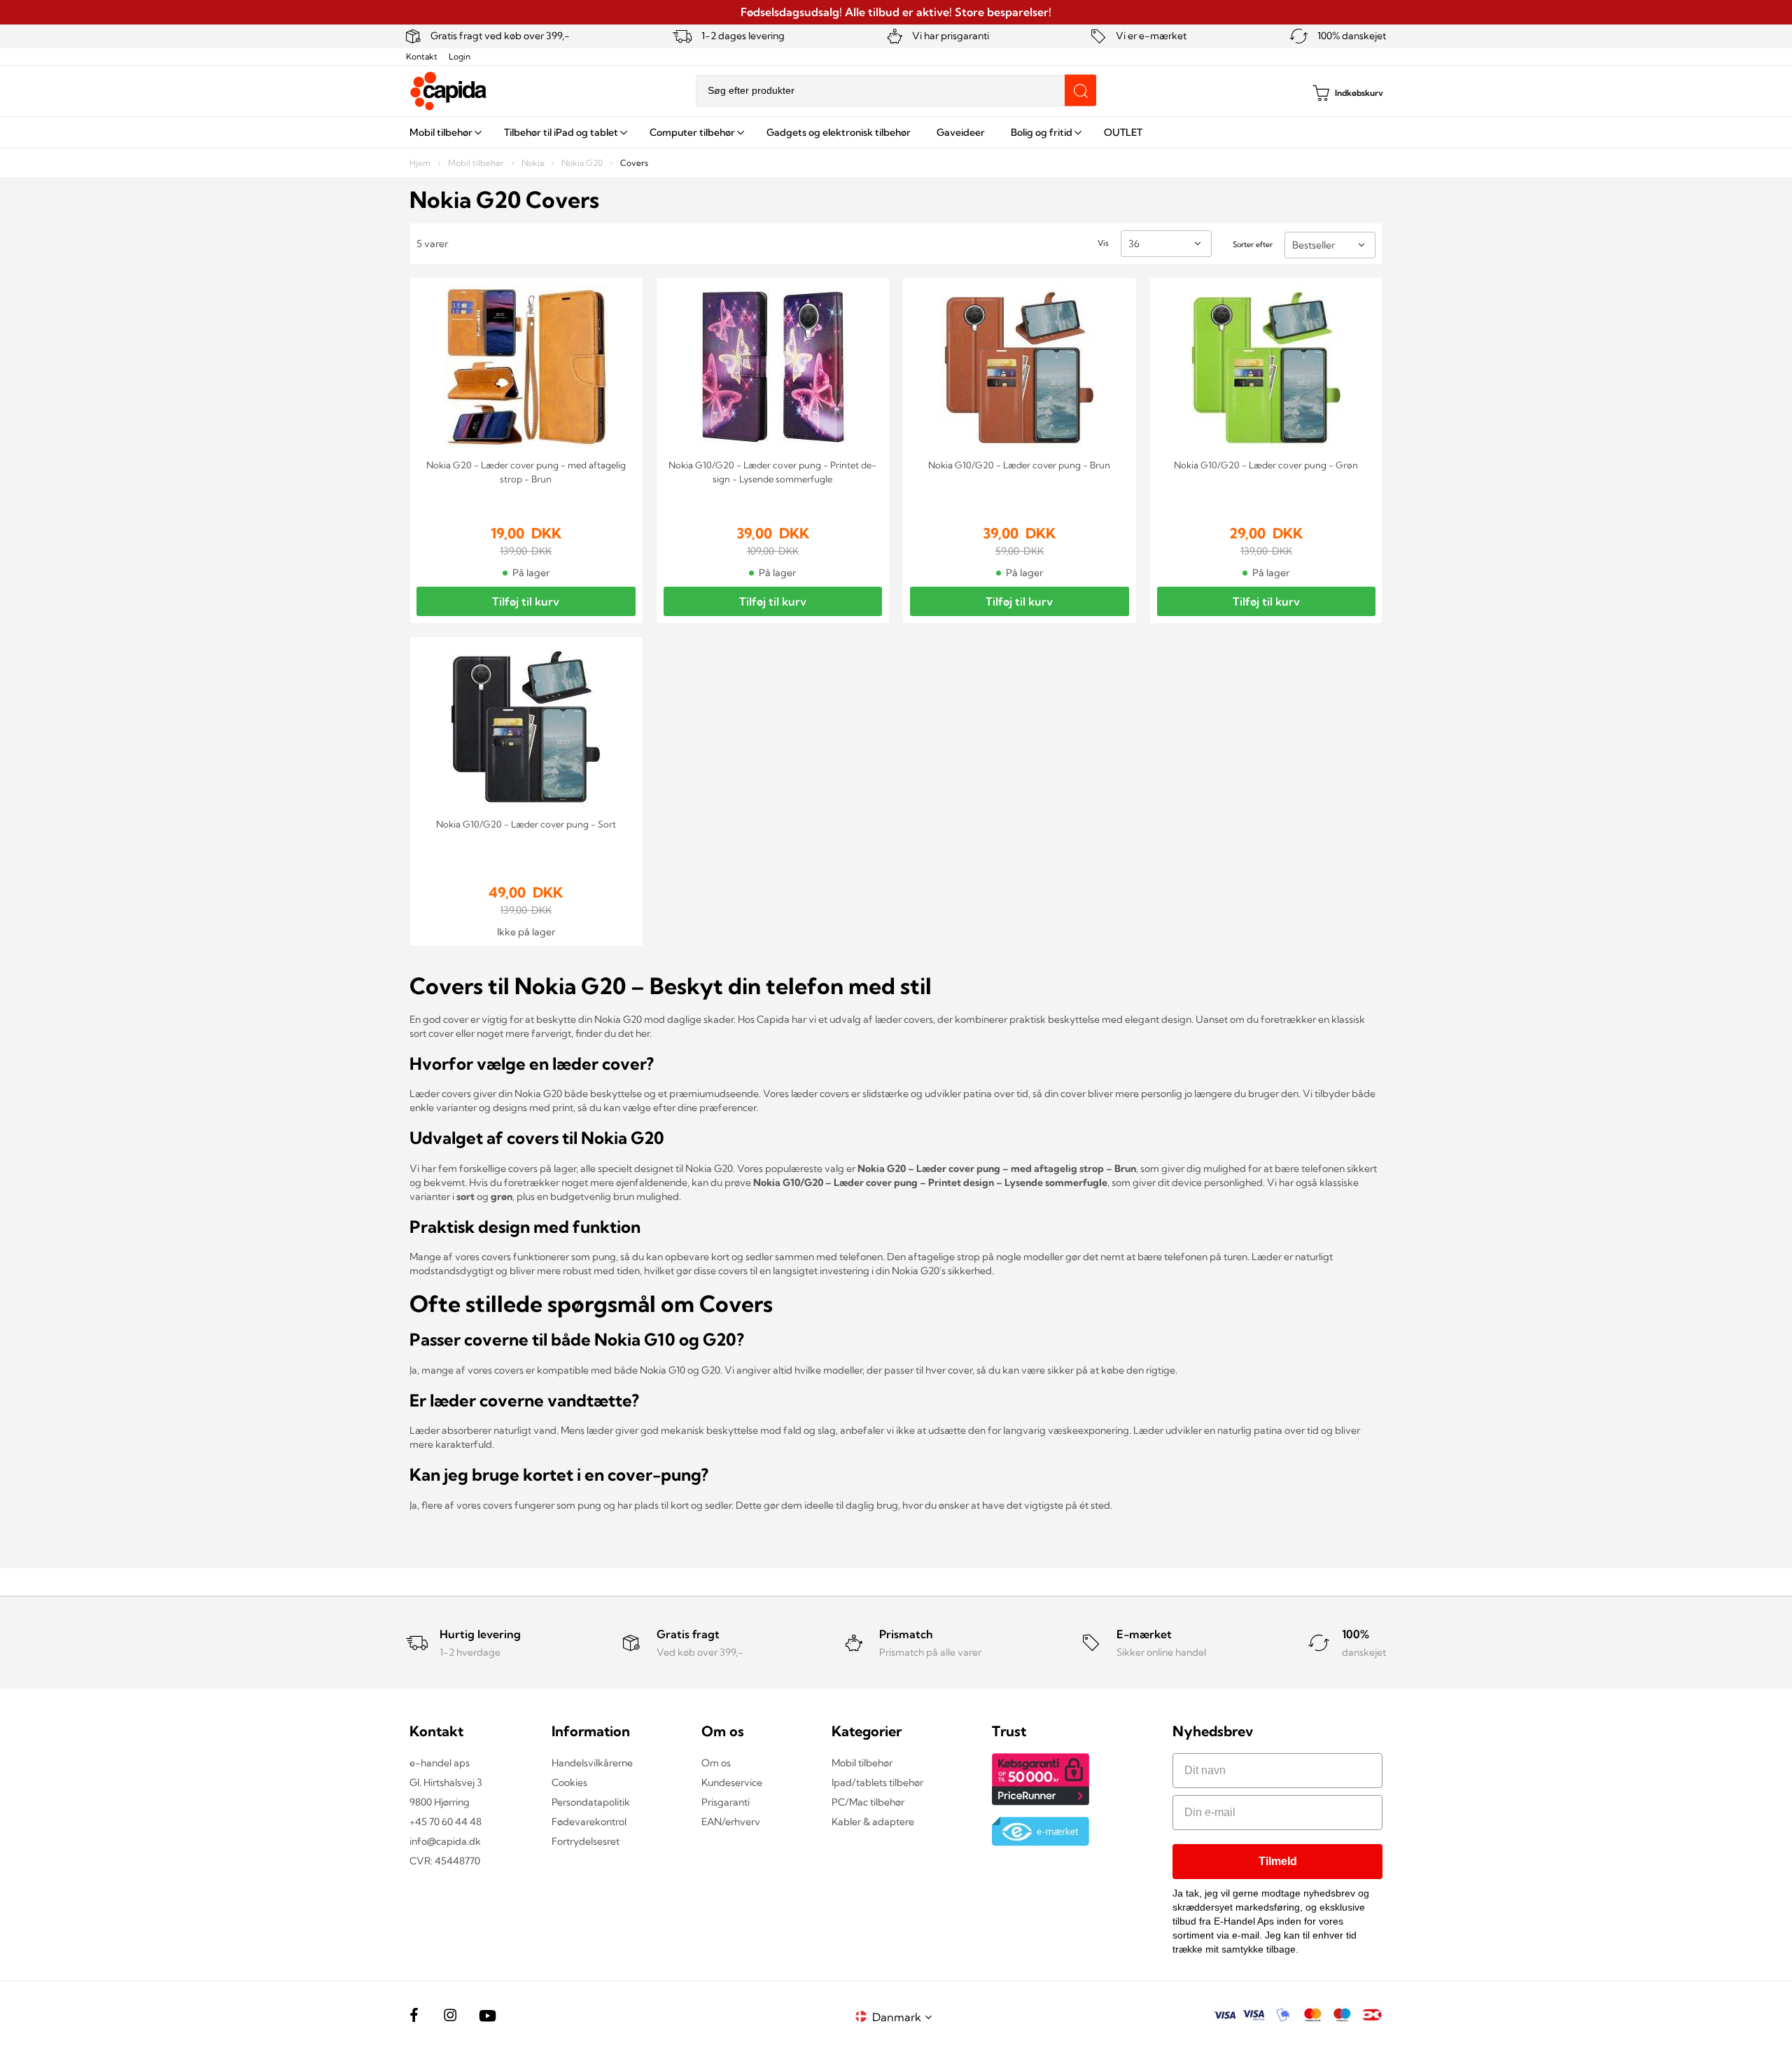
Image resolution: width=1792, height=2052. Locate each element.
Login (460, 56)
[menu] (896, 132)
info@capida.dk (445, 1841)
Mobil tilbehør (477, 163)
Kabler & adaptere (873, 1822)
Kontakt (422, 56)
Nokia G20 (583, 163)
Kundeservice (732, 1782)
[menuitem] (444, 132)
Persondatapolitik (591, 1802)
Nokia (534, 163)
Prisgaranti (726, 1802)
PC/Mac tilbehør (868, 1802)
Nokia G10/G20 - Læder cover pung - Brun (1019, 465)
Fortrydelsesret (586, 1841)
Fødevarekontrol (589, 1822)
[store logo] (449, 91)
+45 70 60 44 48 (446, 1822)
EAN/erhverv (731, 1822)
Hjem (421, 163)
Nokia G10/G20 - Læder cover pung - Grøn (1266, 465)
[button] (904, 2017)
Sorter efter (1253, 244)
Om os (716, 1763)
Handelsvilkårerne (592, 1763)
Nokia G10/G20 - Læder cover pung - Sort (526, 824)
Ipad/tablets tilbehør (877, 1782)
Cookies (569, 1782)
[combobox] (896, 91)
